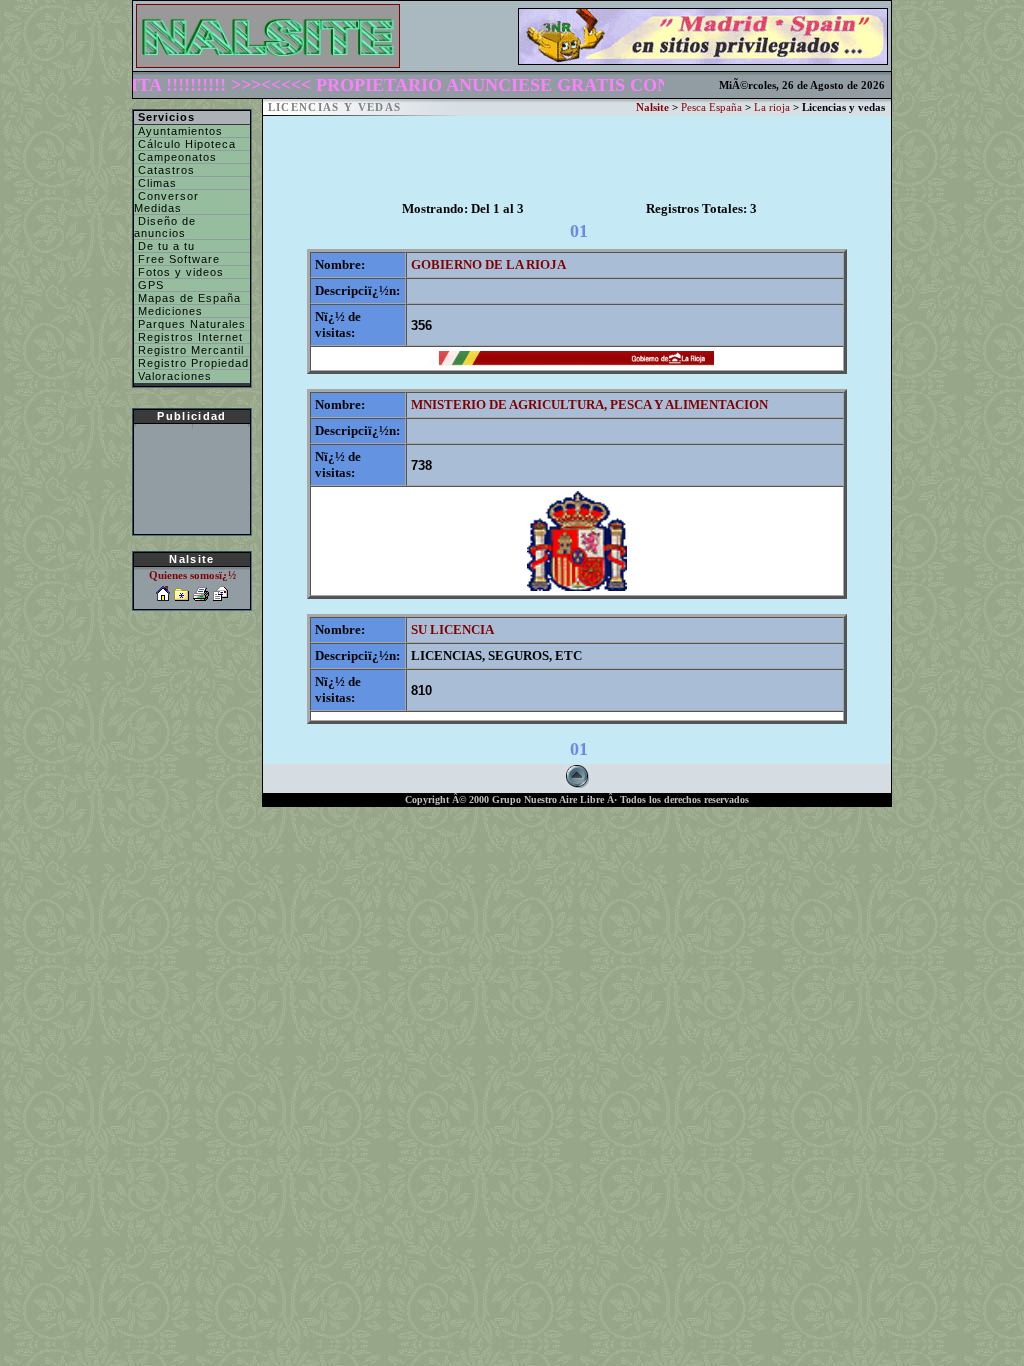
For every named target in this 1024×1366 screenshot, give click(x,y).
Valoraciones (173, 376)
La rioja (772, 107)
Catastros (164, 170)
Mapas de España (187, 298)
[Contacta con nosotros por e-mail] (220, 596)
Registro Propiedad (191, 363)
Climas (155, 183)
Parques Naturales (190, 324)
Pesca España (711, 107)
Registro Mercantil (189, 350)
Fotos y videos (179, 272)
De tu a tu (164, 246)
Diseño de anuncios (165, 227)
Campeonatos (175, 157)
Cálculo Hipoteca (185, 144)
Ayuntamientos (178, 131)
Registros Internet (188, 337)
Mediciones (168, 311)
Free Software (177, 259)
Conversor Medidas (166, 202)
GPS (149, 285)
